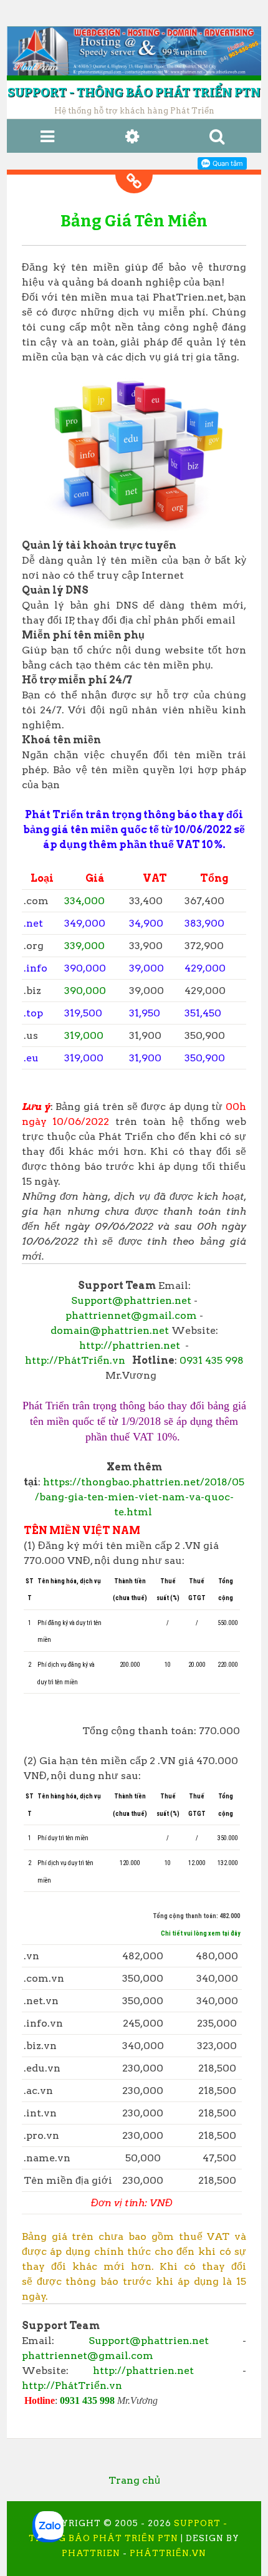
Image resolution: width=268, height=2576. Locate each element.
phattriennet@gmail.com (131, 1315)
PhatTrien (91, 2553)
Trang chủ (134, 2480)
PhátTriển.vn (168, 2553)
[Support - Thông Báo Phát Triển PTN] (134, 51)
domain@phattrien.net (110, 1330)
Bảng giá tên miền (134, 221)
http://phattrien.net (130, 1345)
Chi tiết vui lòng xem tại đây (200, 1933)
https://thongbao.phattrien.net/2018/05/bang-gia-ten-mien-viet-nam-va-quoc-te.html (140, 1497)
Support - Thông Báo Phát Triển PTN (134, 92)
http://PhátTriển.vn (75, 1360)
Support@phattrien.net (131, 1300)
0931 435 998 (212, 1360)
